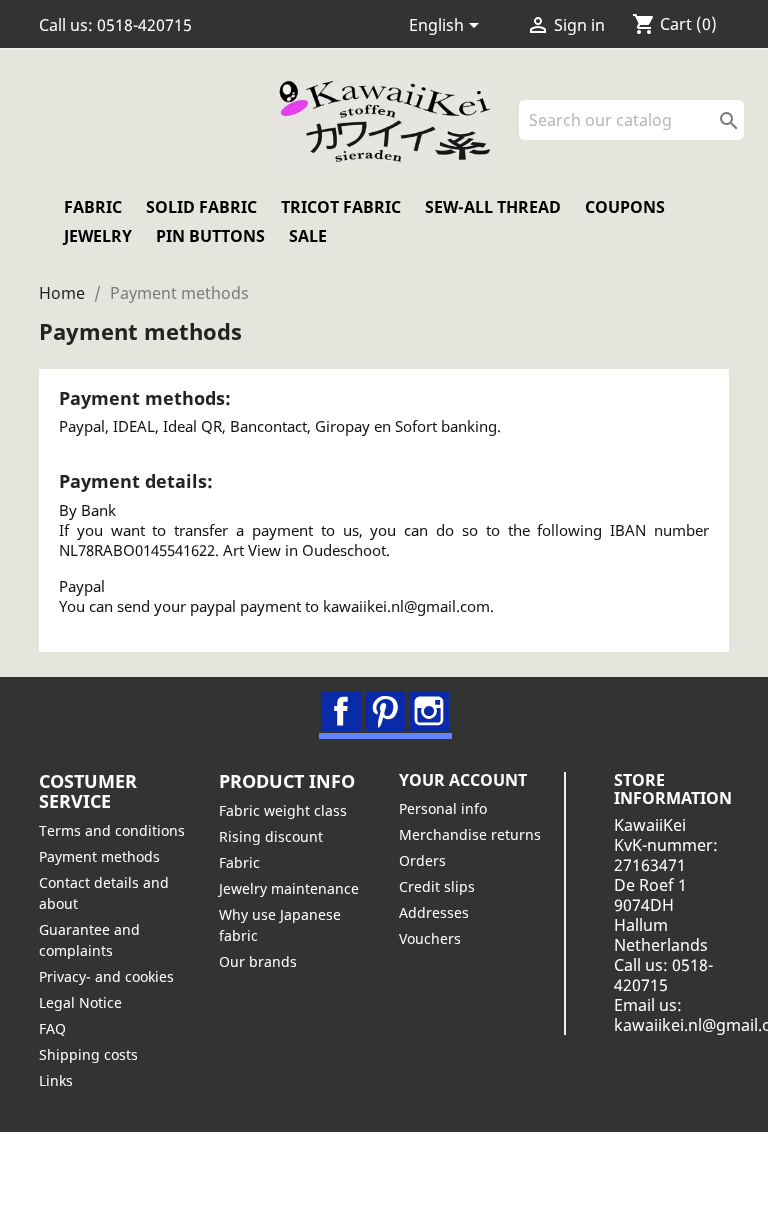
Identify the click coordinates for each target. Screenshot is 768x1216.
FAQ (52, 1028)
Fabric (93, 207)
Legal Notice (80, 1002)
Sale (308, 236)
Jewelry (98, 236)
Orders (422, 860)
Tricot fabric (341, 207)
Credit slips (437, 886)
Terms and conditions (112, 830)
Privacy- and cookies (106, 976)
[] (736, 134)
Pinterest (385, 711)
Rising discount (271, 836)
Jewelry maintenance (289, 888)
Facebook (341, 711)
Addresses (434, 912)
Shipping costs (88, 1054)
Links (56, 1080)
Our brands (258, 961)
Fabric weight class (283, 810)
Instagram (429, 711)
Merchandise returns (470, 834)
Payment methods (99, 856)
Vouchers (430, 938)
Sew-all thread (493, 207)
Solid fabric (201, 207)
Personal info (443, 808)
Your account (463, 780)
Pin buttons (210, 236)
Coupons (625, 207)
